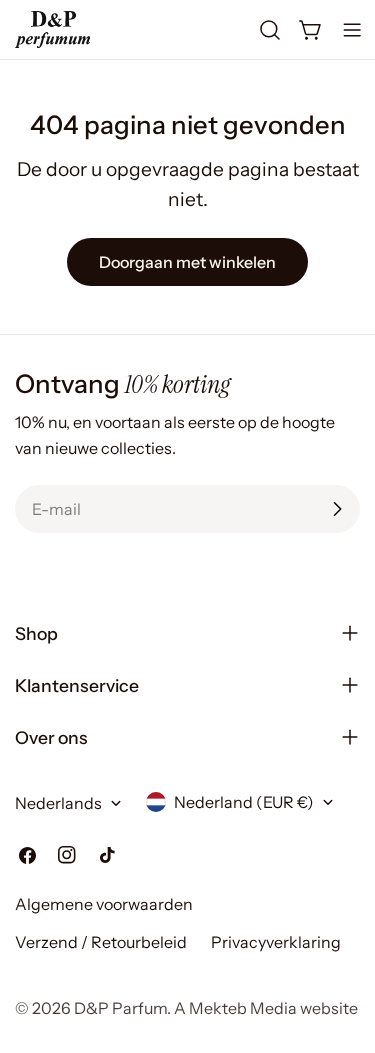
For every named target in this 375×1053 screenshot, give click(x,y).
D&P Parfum (120, 1008)
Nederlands (58, 803)
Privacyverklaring (276, 942)
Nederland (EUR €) (244, 802)
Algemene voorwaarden (104, 904)
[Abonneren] (337, 509)
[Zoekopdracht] (270, 30)
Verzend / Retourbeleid (101, 942)
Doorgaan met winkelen (187, 262)
